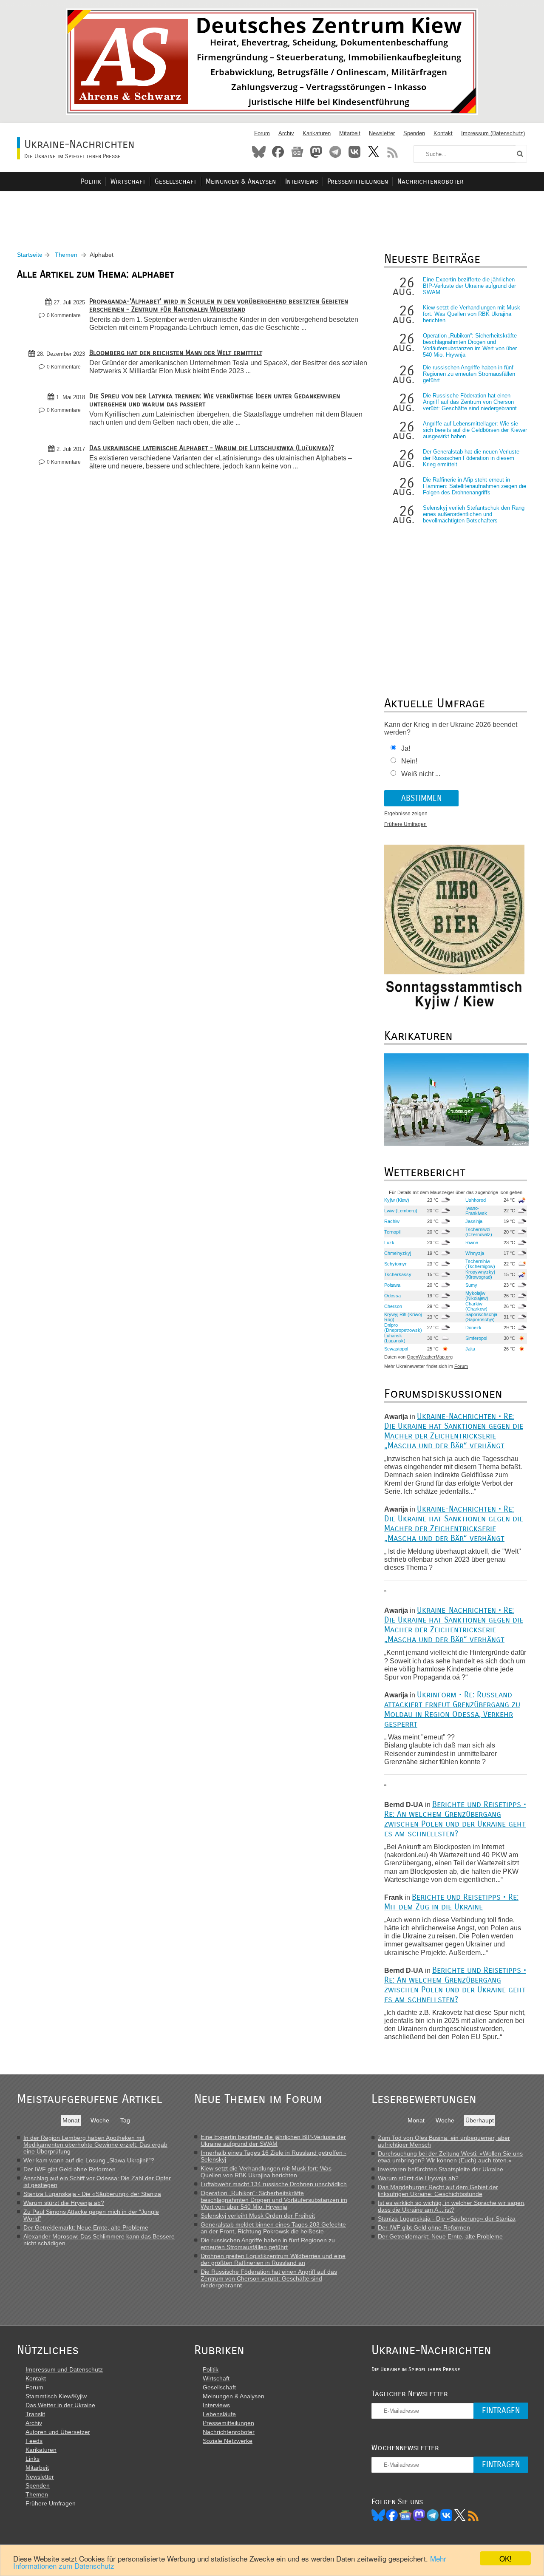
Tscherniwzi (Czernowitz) (479, 1232)
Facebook (278, 152)
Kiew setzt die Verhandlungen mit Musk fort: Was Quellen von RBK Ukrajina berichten (472, 314)
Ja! (406, 748)
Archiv (286, 133)
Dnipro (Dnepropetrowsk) (403, 1328)
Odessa (392, 1296)
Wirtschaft (128, 181)
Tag (125, 2120)
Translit (35, 2414)
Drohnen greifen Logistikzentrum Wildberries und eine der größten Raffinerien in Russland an (273, 2259)
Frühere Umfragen (405, 824)
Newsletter (382, 133)
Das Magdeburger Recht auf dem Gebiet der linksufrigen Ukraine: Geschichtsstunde (438, 2190)
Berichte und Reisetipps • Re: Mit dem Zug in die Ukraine (451, 1902)
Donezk (473, 1328)
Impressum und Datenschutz (64, 2369)
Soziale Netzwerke (228, 2441)
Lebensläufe (219, 2414)
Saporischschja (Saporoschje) (481, 1317)
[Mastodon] (419, 2515)
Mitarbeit (350, 133)
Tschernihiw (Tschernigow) (480, 1264)
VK (446, 2515)
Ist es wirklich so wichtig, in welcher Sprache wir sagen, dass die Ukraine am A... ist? (452, 2206)
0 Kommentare (64, 315)
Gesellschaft (176, 181)
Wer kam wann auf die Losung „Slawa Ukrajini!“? (89, 2160)
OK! (506, 2558)
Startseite (30, 255)
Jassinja (474, 1221)
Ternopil (392, 1232)
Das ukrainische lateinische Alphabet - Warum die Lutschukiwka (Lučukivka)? (212, 448)
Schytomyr (395, 1264)
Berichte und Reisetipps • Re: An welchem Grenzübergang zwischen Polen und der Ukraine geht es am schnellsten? (455, 1819)
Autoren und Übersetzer (58, 2432)
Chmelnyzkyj (398, 1253)
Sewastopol (396, 1349)
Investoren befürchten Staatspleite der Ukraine (441, 2169)
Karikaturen (317, 133)
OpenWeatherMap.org (430, 1357)
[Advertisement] (272, 211)
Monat (71, 2120)
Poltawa (392, 1285)
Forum (262, 133)
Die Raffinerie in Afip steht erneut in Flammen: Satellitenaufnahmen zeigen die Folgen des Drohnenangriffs (475, 486)
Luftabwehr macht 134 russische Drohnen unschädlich (274, 2184)
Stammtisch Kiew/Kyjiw (56, 2396)
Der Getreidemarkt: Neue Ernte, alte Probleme (86, 2227)
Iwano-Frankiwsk (476, 1211)
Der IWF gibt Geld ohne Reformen (69, 2169)
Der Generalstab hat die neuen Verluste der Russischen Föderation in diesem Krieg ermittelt (471, 458)
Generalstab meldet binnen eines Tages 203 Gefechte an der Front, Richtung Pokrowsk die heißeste (273, 2228)
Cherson (393, 1306)
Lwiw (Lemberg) (401, 1211)
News (297, 152)
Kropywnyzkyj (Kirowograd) (480, 1274)
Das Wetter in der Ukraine (60, 2405)
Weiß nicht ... (421, 774)
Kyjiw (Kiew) (397, 1200)
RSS (393, 152)
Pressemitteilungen (358, 181)
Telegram (335, 152)
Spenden (414, 133)
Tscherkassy (398, 1274)
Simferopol (476, 1338)
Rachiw (392, 1221)
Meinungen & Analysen (241, 181)
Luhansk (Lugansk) (395, 1338)
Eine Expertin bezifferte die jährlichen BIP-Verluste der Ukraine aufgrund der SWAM (469, 286)
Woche (100, 2120)
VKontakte (354, 152)
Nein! (409, 761)
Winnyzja (475, 1253)
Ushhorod (476, 1200)
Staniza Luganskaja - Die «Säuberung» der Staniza (92, 2194)
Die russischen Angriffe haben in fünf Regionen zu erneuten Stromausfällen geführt (469, 374)
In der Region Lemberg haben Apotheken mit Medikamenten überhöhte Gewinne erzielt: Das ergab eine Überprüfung (95, 2145)
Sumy (471, 1285)
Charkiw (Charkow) (476, 1306)
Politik (91, 181)
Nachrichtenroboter (431, 181)
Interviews (302, 181)
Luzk (389, 1243)
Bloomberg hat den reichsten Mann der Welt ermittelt (176, 353)
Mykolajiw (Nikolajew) (477, 1296)
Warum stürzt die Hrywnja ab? (64, 2203)
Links (33, 2459)
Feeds (34, 2441)
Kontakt (443, 133)
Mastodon (316, 152)
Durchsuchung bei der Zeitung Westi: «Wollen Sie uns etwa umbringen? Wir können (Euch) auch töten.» (450, 2157)
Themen (66, 255)
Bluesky (259, 152)
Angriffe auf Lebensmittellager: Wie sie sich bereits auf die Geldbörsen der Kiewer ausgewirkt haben (475, 430)
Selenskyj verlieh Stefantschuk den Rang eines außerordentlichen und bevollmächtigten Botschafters (474, 514)
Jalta (470, 1349)
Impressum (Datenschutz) (493, 133)
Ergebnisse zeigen (406, 814)
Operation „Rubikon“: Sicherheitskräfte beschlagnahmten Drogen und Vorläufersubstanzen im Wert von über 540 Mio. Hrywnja (470, 345)
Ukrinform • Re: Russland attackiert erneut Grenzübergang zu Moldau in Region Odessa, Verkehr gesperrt (452, 1709)
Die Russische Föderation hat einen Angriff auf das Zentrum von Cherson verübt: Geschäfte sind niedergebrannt (470, 402)
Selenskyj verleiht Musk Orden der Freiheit (258, 2216)
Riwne (472, 1243)
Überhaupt (480, 2120)
